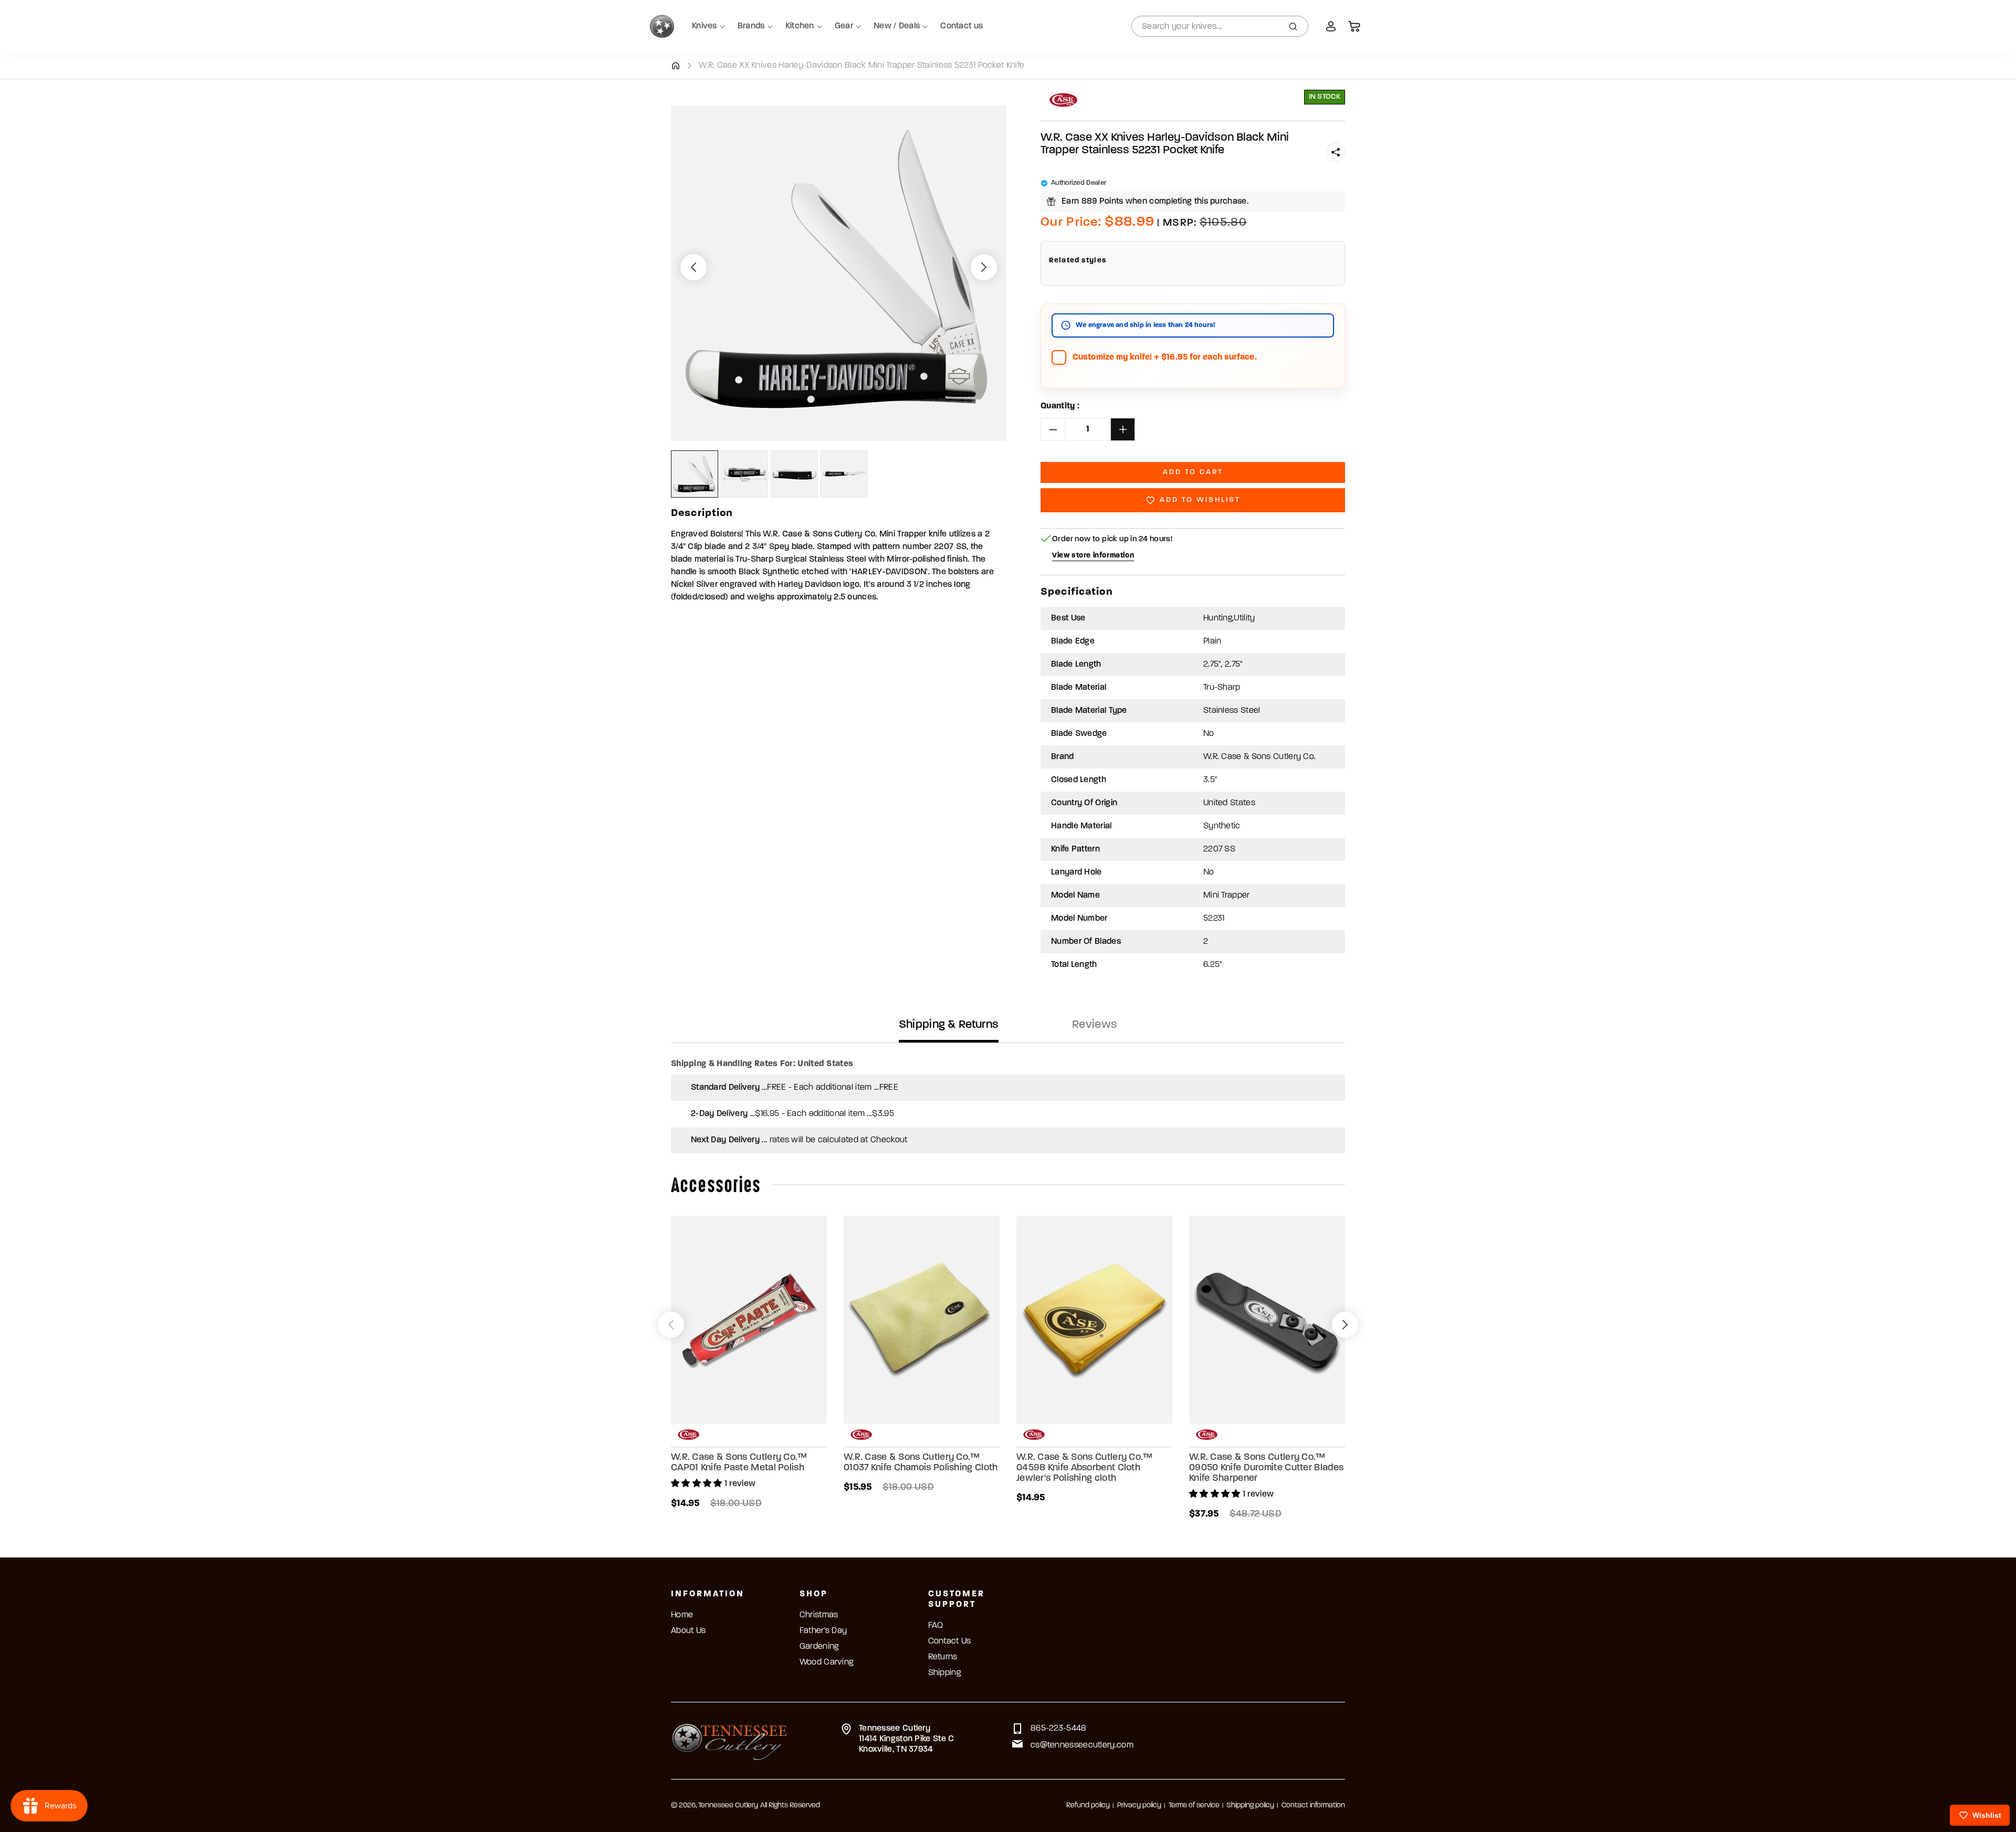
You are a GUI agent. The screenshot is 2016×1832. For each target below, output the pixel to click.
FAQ (936, 1626)
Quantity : (1060, 406)
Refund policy (1088, 1805)
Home (682, 1615)
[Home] (675, 66)
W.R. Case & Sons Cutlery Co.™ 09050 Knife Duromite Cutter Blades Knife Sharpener (1266, 1468)
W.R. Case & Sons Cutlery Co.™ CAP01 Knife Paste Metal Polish (739, 1463)
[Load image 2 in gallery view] (744, 474)
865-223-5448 (1059, 1729)
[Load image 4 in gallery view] (844, 474)
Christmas (819, 1615)
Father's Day (823, 1631)
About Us (688, 1631)
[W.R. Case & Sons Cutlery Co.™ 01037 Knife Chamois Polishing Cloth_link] (922, 1320)
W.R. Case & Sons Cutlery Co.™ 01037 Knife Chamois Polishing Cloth (921, 1463)
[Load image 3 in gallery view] (794, 474)
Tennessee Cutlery (728, 1805)
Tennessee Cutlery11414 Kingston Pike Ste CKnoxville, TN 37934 (907, 1739)
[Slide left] (694, 267)
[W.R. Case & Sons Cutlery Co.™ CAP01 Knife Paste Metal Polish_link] (749, 1320)
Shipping (944, 1673)
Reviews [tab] (1095, 1025)
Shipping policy (1250, 1805)
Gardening (819, 1647)
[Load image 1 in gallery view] (695, 474)
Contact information (1313, 1805)
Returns (943, 1657)
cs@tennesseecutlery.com (1082, 1745)
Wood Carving (827, 1662)
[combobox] (1220, 26)
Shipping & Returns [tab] (949, 1025)
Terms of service (1194, 1805)
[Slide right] (984, 267)
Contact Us (950, 1641)
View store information (1093, 556)
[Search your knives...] (1293, 26)
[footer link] (729, 1741)
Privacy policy (1139, 1805)
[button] (1336, 152)
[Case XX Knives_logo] (1063, 100)
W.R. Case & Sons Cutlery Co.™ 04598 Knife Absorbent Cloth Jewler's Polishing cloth (1085, 1468)
